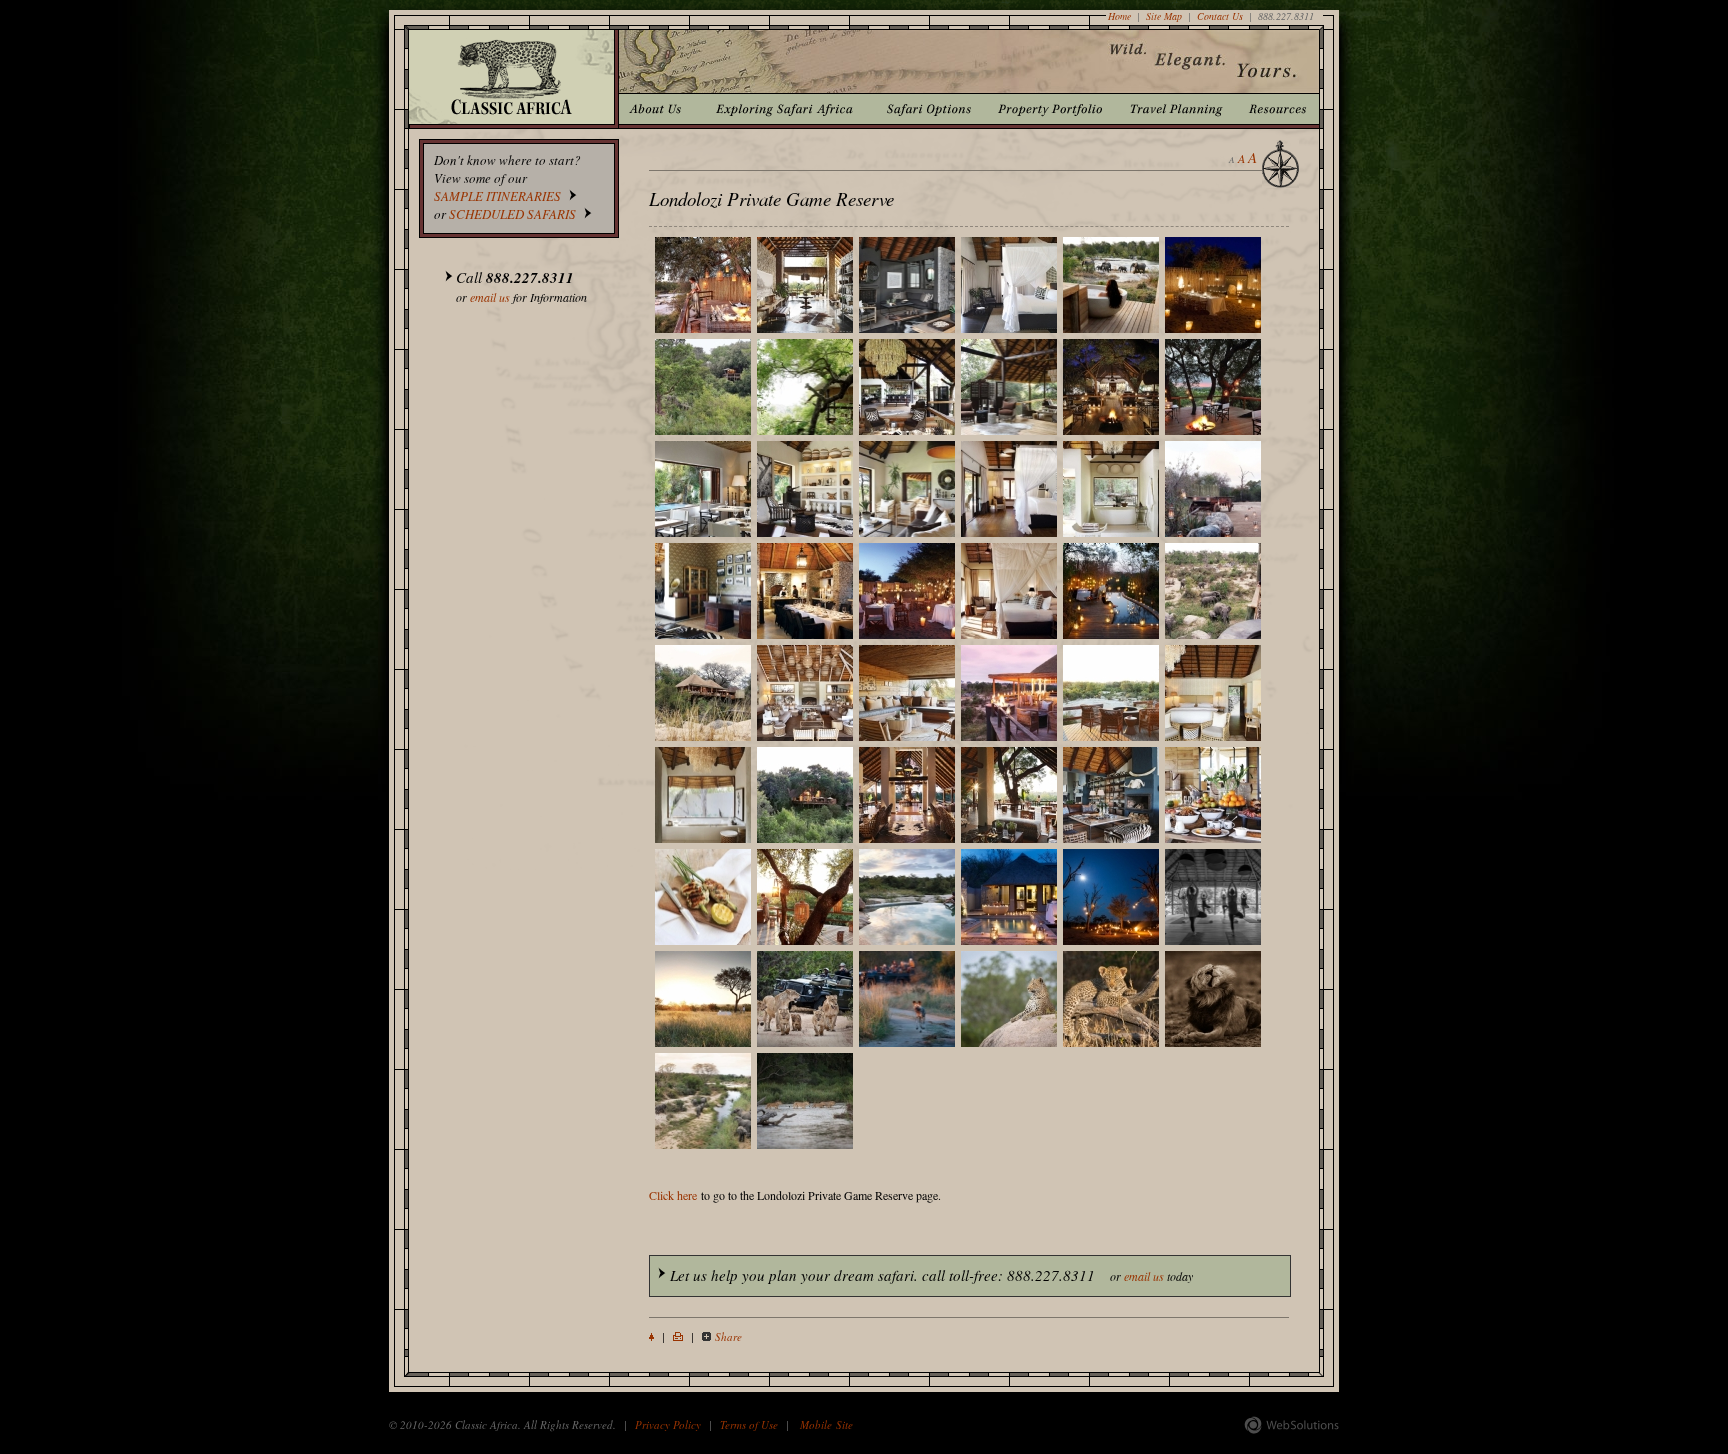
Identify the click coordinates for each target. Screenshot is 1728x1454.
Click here (673, 1195)
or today (931, 1275)
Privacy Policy (668, 1424)
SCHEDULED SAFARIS (512, 214)
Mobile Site (826, 1424)
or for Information (521, 286)
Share (728, 1336)
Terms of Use (749, 1424)
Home (1119, 16)
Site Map (1164, 16)
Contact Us (1220, 16)
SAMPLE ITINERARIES (497, 196)
